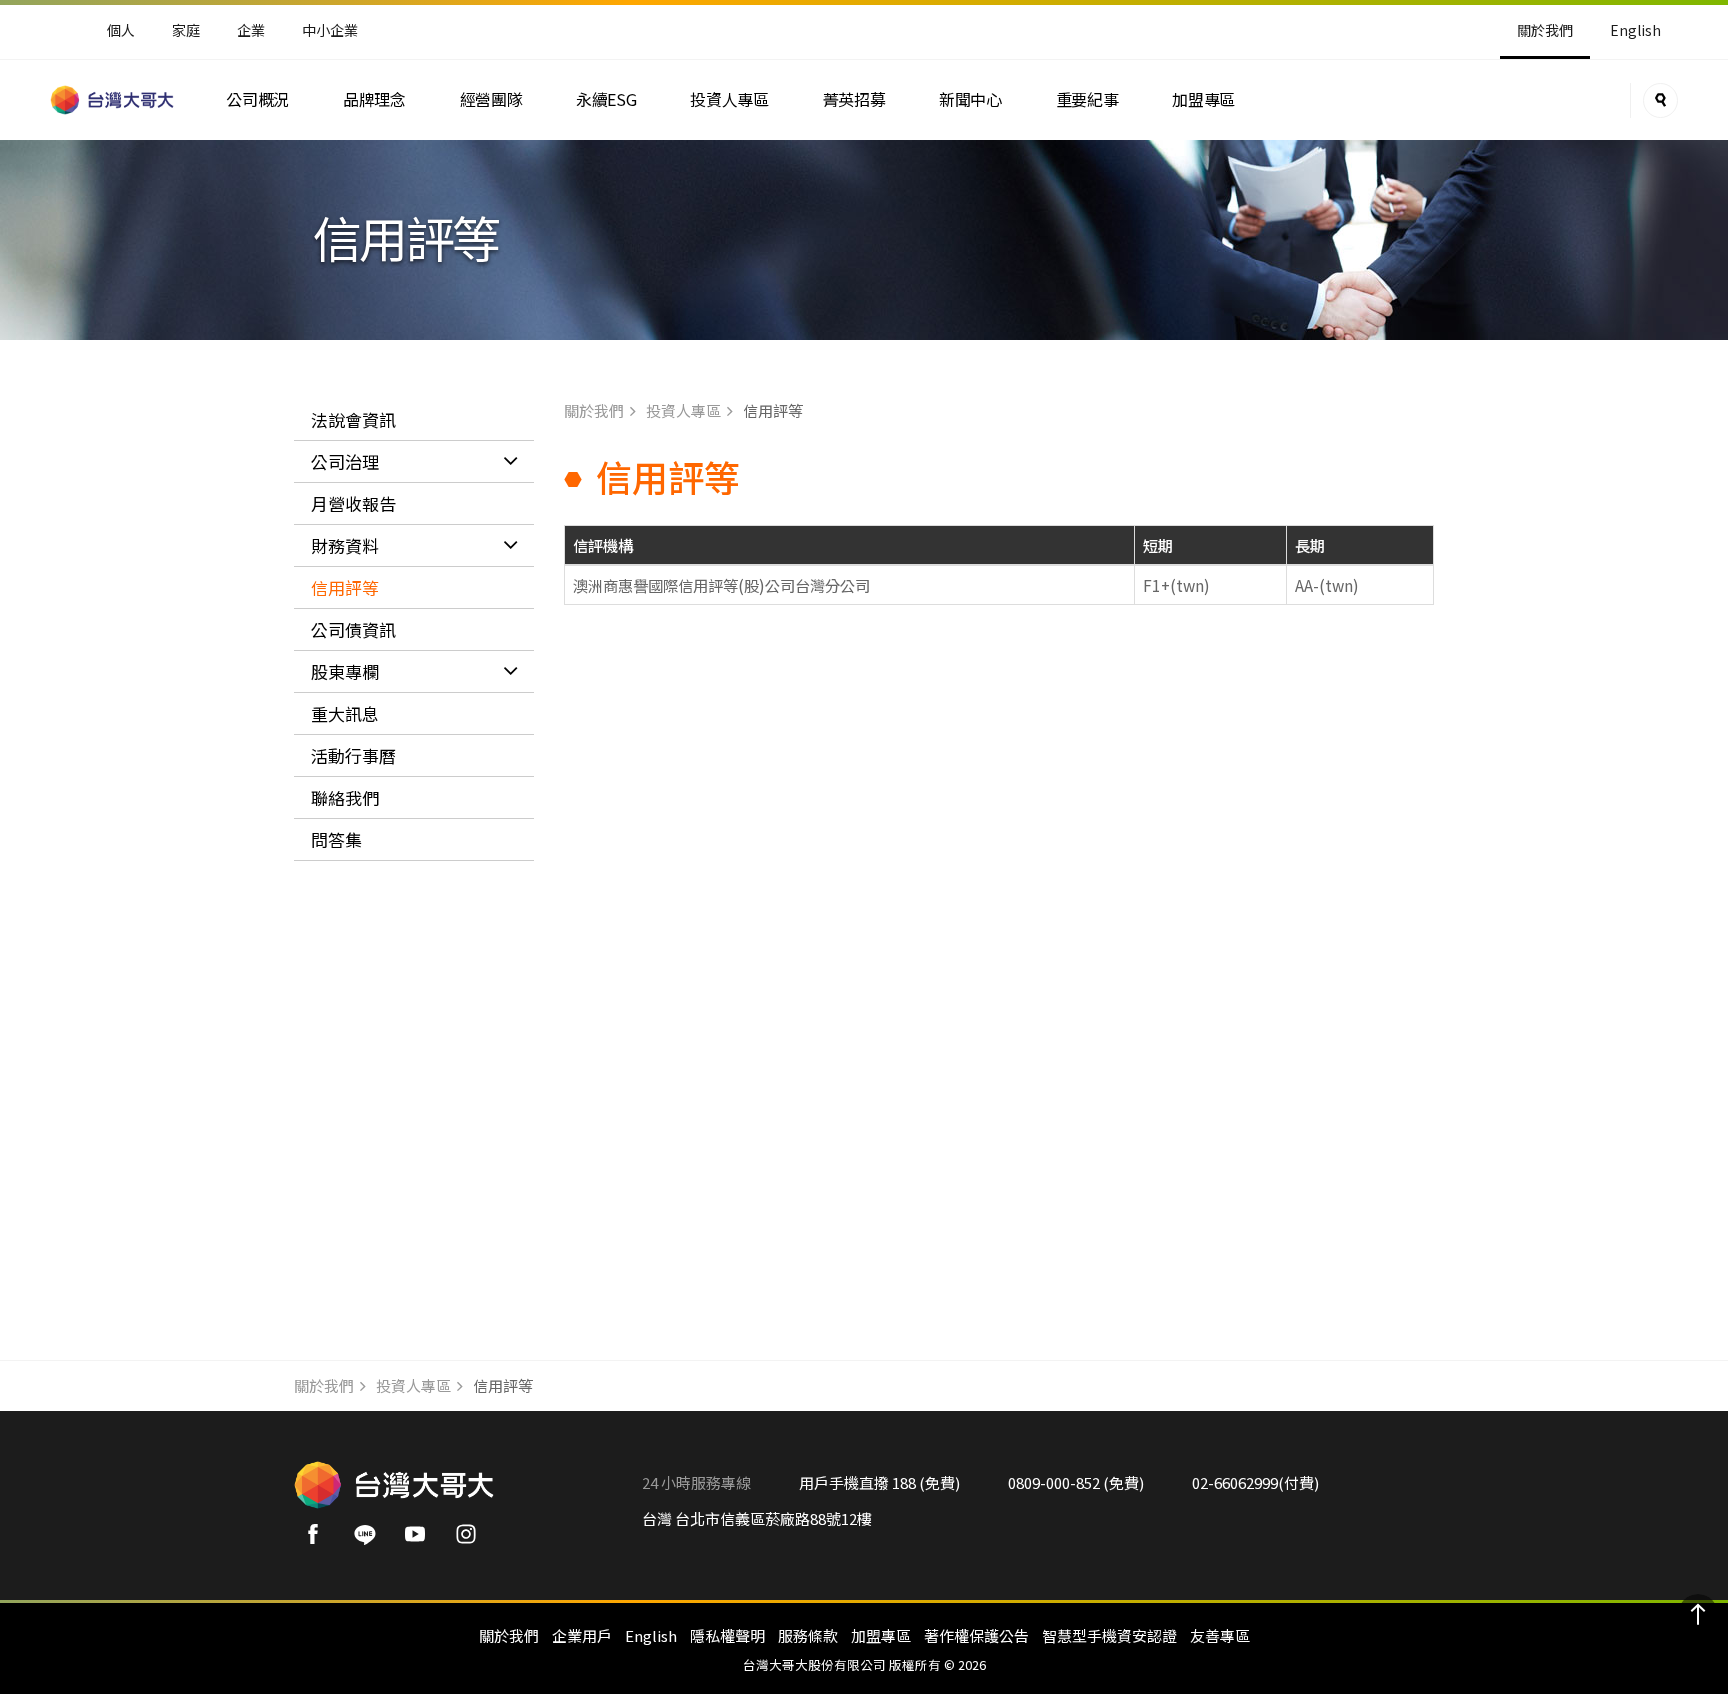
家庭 (186, 30)
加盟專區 (1203, 100)
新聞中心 (970, 100)
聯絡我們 (345, 797)
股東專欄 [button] (345, 671)
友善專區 (1220, 1635)
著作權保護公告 (976, 1635)
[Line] (370, 1540)
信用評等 (345, 587)
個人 (121, 30)
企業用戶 (582, 1635)
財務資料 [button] (345, 545)
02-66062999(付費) (1255, 1482)
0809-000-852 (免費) (1076, 1482)
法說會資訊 (353, 419)
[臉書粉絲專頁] (319, 1540)
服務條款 (808, 1635)
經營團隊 (491, 100)
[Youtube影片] (421, 1540)
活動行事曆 (353, 755)
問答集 (336, 839)
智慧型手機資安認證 (1109, 1635)
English (1635, 30)
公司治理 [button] (345, 461)
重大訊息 (345, 713)
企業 (251, 30)
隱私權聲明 (727, 1635)
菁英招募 (854, 100)
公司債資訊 (353, 629)
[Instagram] (472, 1540)
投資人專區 (729, 100)
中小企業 (330, 30)
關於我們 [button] (1545, 30)
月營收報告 (353, 503)
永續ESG (606, 100)
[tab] (414, 462)
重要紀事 (1087, 100)
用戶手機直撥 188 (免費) (879, 1482)
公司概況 (257, 100)
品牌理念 (374, 100)
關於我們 (594, 410)
